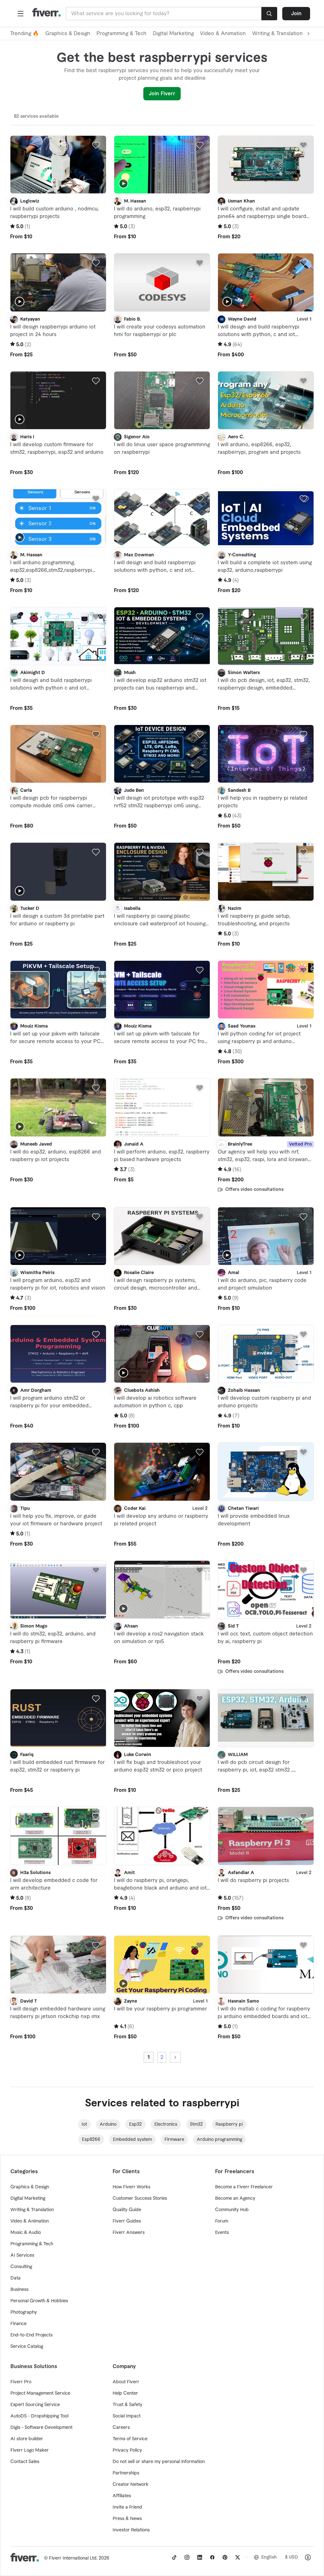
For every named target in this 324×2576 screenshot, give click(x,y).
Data (16, 2278)
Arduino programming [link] (219, 2140)
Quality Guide (127, 2210)
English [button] (269, 2557)
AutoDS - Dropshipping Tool (39, 2416)
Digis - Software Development (41, 2428)
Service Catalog (27, 2347)
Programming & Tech (121, 34)
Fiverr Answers (129, 2233)
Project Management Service (40, 2393)
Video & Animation (223, 34)
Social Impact (127, 2416)
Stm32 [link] (196, 2124)
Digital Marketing (173, 34)
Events (222, 2233)
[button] (21, 14)
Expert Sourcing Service (35, 2405)
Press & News (127, 2519)
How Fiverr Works (131, 2187)
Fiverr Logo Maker (30, 2450)
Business (19, 2290)
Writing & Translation (32, 2210)
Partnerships (126, 2473)
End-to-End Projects (31, 2335)
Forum (222, 2221)
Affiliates (122, 2496)
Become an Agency (235, 2198)
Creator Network (131, 2485)
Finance (19, 2324)
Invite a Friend (127, 2507)
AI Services (22, 2255)
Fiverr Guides (127, 2221)
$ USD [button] (292, 2557)
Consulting (21, 2267)
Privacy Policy (127, 2450)
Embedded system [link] (132, 2140)
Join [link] (296, 14)
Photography (24, 2312)
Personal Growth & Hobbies (39, 2301)
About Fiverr (126, 2382)
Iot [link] (84, 2124)
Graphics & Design (68, 34)
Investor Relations (131, 2530)
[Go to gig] (58, 165)
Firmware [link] (174, 2140)
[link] (174, 2557)
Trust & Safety (128, 2405)
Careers (121, 2428)
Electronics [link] (166, 2124)
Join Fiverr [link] (162, 94)
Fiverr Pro (21, 2382)
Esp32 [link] (135, 2124)
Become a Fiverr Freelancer (244, 2187)
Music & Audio (26, 2233)
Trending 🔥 (25, 34)
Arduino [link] (108, 2124)
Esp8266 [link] (91, 2140)
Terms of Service (130, 2439)
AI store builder (27, 2439)
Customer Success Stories (140, 2198)
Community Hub (232, 2210)
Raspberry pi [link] (229, 2124)
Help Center (125, 2393)
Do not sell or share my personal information (159, 2462)
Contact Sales (25, 2462)
